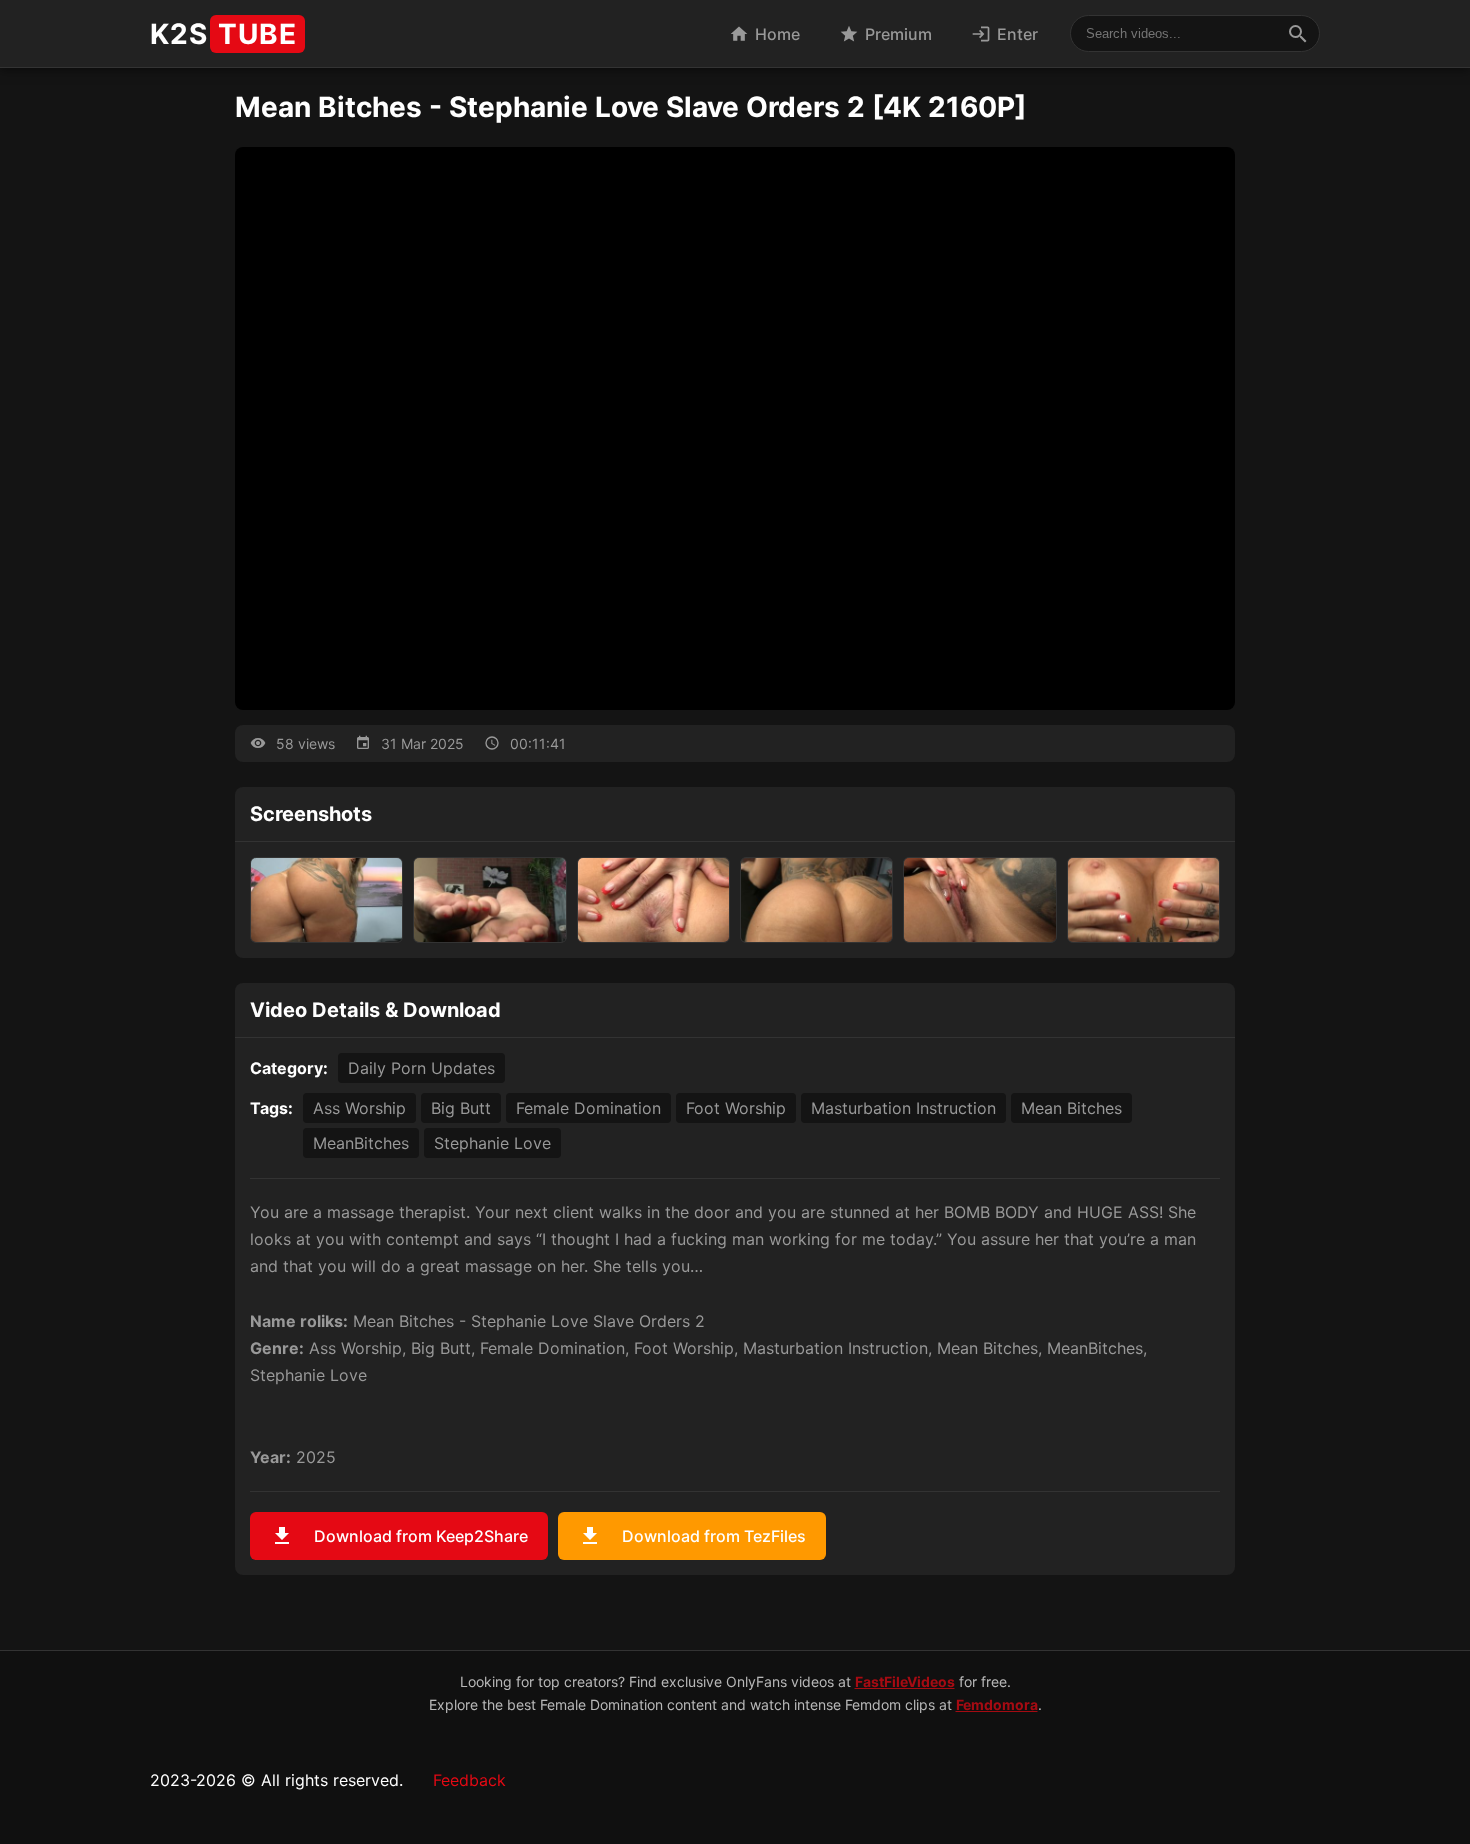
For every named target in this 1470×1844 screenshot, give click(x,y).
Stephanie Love (492, 1143)
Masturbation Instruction (903, 1108)
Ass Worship (359, 1108)
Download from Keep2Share (399, 1536)
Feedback (469, 1780)
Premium (885, 34)
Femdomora (997, 1704)
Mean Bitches (1071, 1108)
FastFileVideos (905, 1681)
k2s (223, 34)
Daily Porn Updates (421, 1068)
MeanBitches (361, 1143)
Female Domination (588, 1108)
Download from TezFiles (692, 1536)
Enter (1004, 34)
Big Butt (461, 1108)
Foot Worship (736, 1108)
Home (764, 34)
